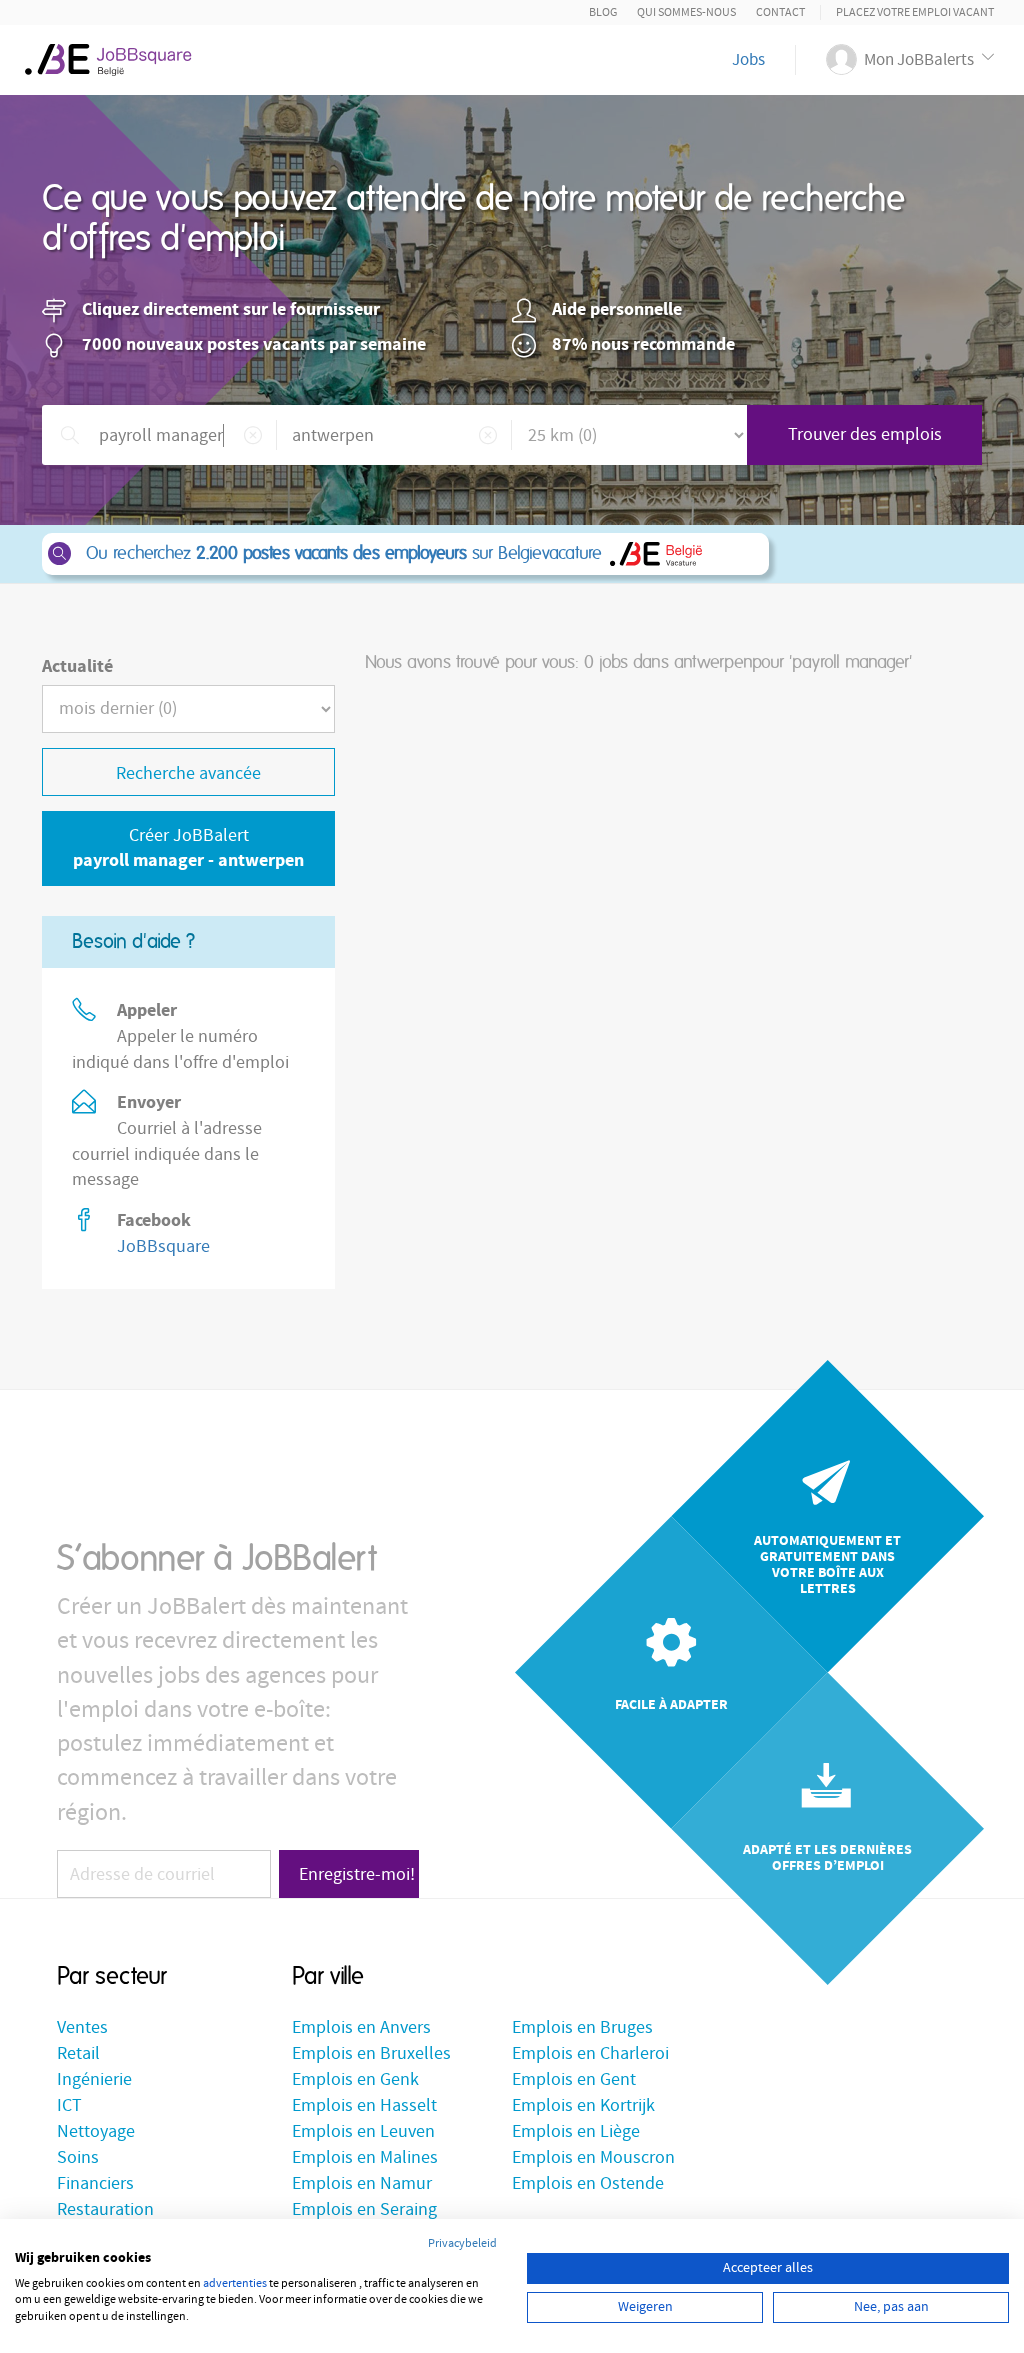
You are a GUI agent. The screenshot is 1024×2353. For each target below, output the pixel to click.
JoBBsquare (163, 1246)
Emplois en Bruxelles (371, 2053)
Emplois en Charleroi (590, 2053)
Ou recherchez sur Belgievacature (344, 554)
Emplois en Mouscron (593, 2157)
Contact (780, 12)
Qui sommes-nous (686, 12)
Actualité (77, 666)
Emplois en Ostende (588, 2183)
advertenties (235, 2283)
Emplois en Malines (365, 2157)
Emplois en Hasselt (364, 2105)
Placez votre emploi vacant (915, 12)
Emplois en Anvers (361, 2027)
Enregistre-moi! (357, 1874)
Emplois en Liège (576, 2131)
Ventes (82, 2027)
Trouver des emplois (865, 434)
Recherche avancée (188, 773)
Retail (78, 2053)
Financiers (95, 2183)
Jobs (748, 60)
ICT (69, 2105)
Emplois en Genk (355, 2079)
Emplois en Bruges (582, 2027)
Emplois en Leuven (363, 2131)
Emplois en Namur (362, 2183)
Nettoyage (96, 2131)
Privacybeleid (462, 2243)
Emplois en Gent (574, 2079)
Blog (603, 12)
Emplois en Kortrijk (583, 2105)
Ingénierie (94, 2079)
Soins (78, 2157)
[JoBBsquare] (116, 55)
